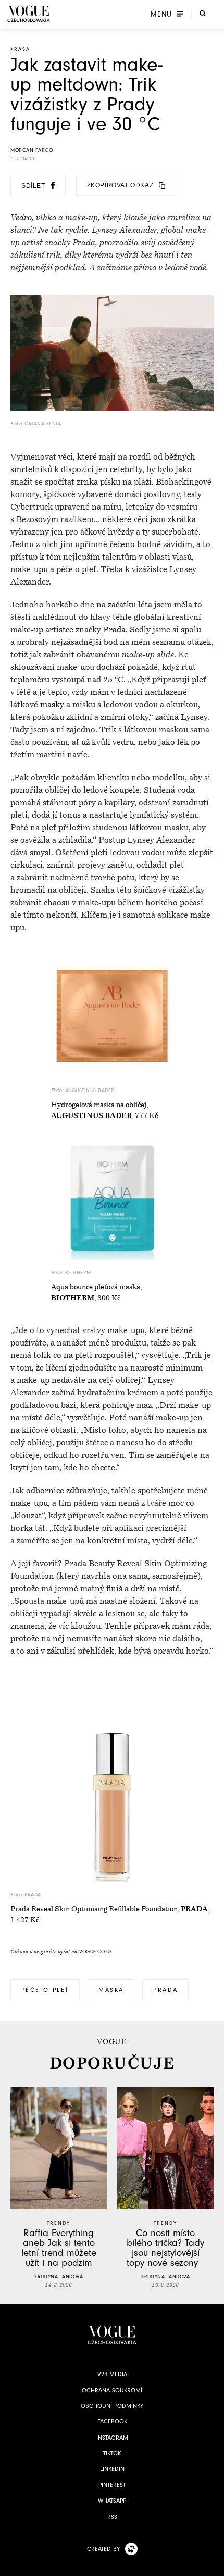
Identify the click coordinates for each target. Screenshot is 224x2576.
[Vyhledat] (203, 13)
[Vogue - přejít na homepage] (29, 14)
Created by (103, 2549)
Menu (161, 14)
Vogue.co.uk (96, 1952)
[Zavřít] (213, 2565)
